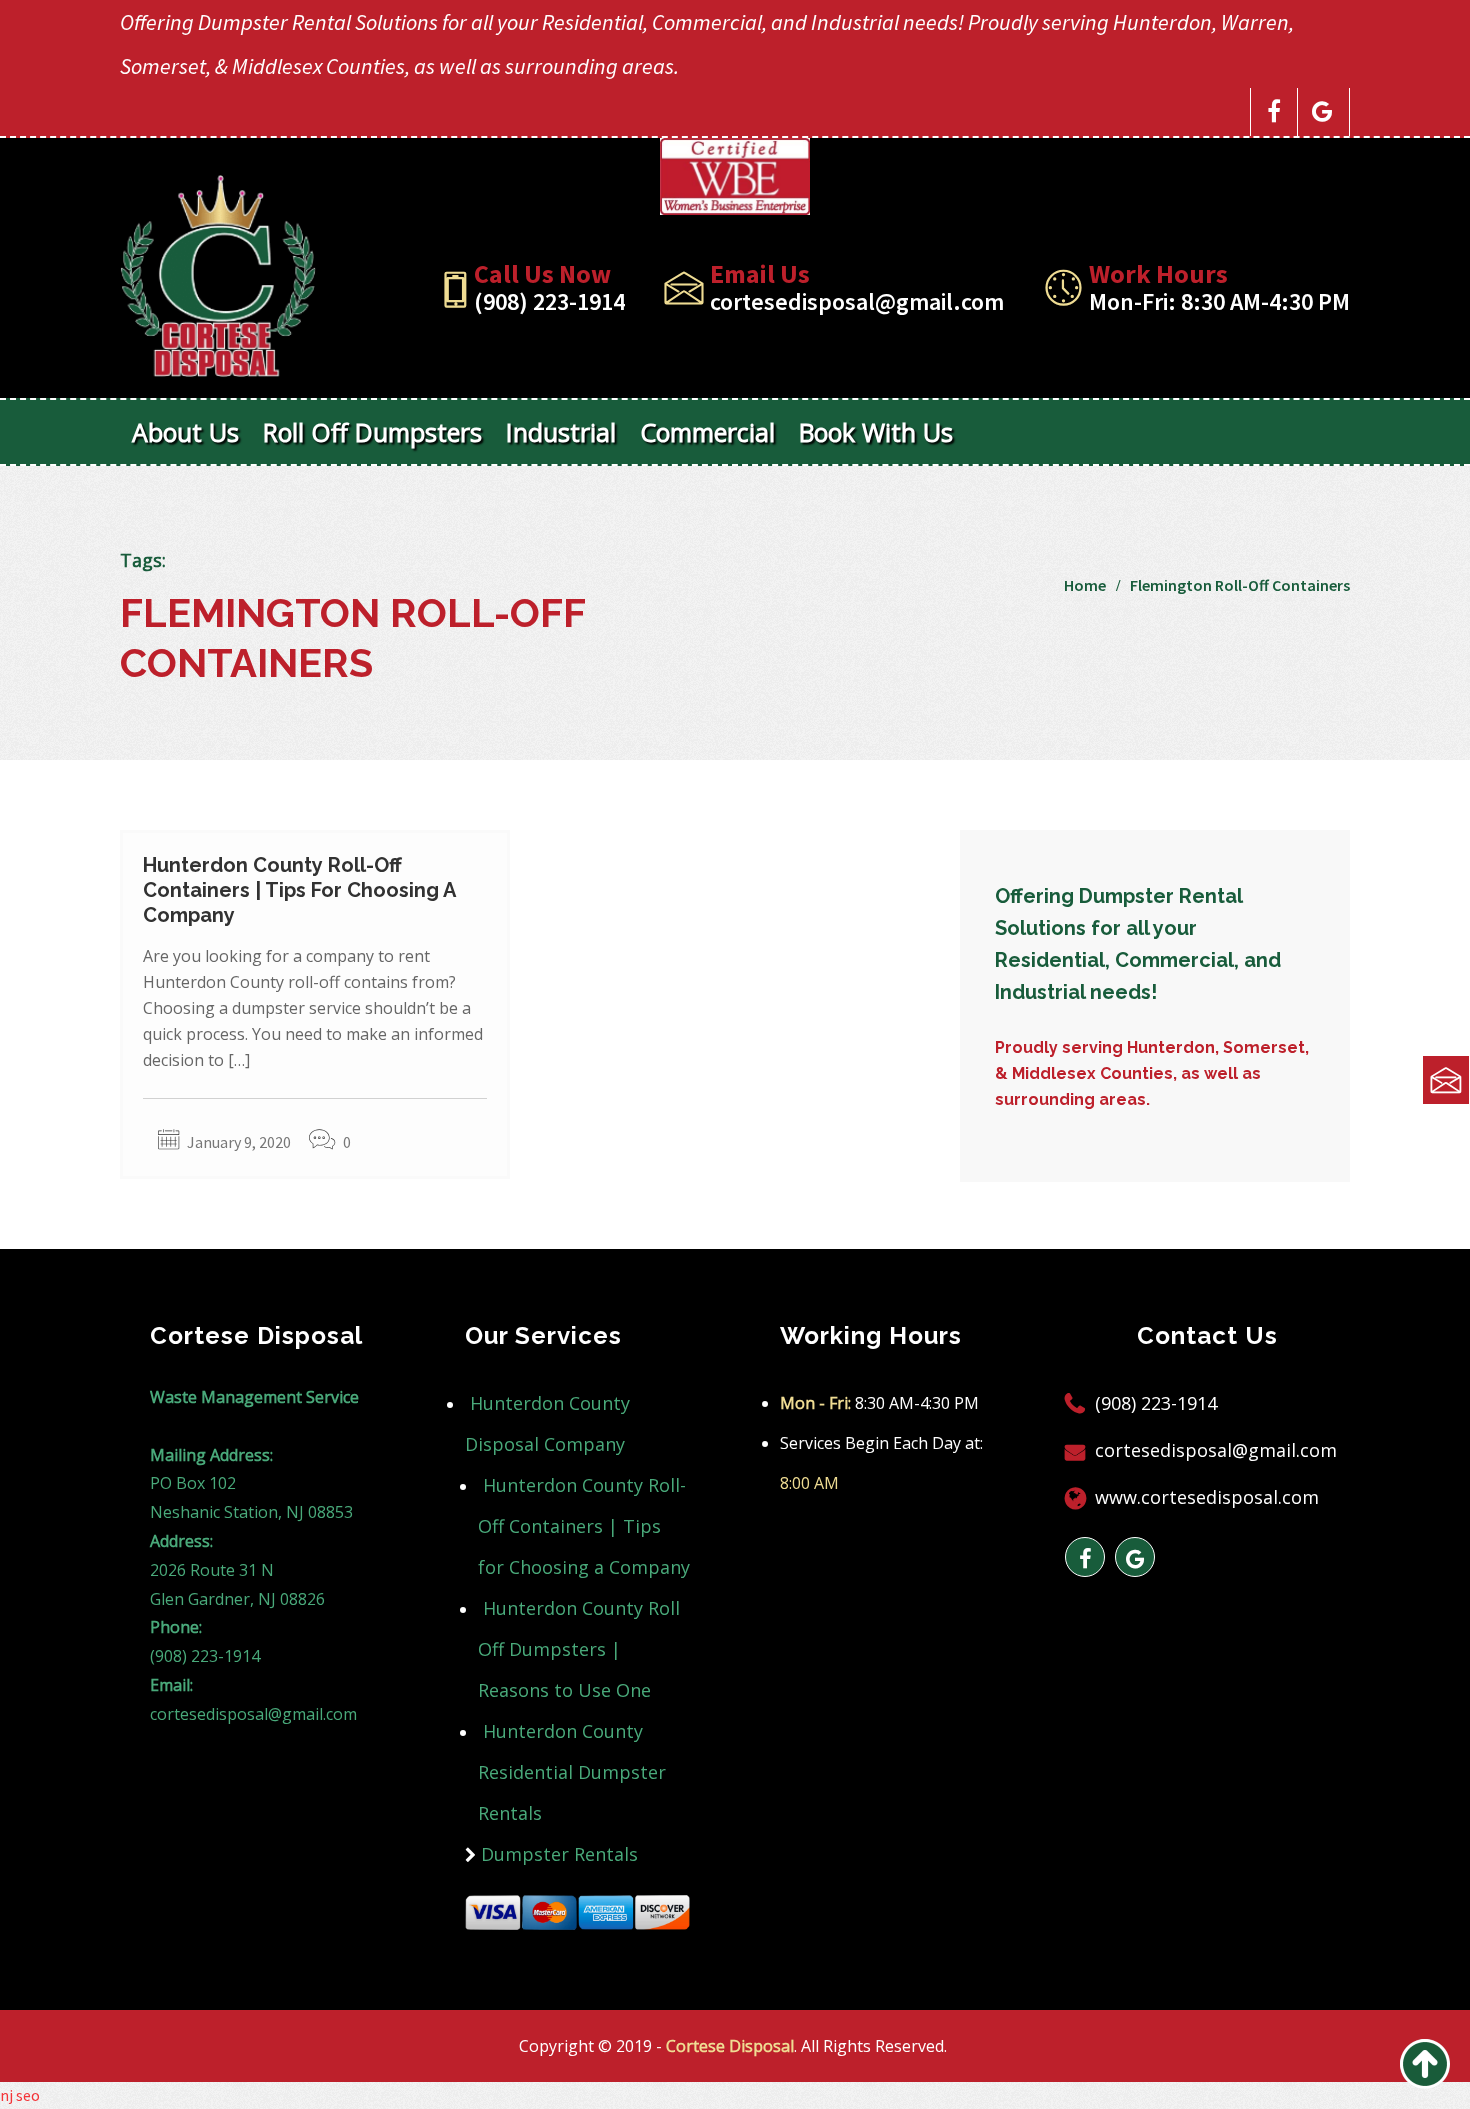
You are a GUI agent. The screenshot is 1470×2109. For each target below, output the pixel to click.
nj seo (20, 2095)
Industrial (561, 432)
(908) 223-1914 (549, 301)
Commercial (707, 432)
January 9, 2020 (239, 1142)
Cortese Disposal (730, 2046)
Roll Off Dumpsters (372, 432)
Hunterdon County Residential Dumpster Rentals (572, 1772)
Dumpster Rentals (559, 1854)
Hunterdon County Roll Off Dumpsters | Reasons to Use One (579, 1649)
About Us (185, 432)
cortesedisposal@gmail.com (857, 301)
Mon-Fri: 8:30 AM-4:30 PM (1219, 301)
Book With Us (876, 432)
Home (1085, 585)
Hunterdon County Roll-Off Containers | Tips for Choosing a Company (299, 890)
